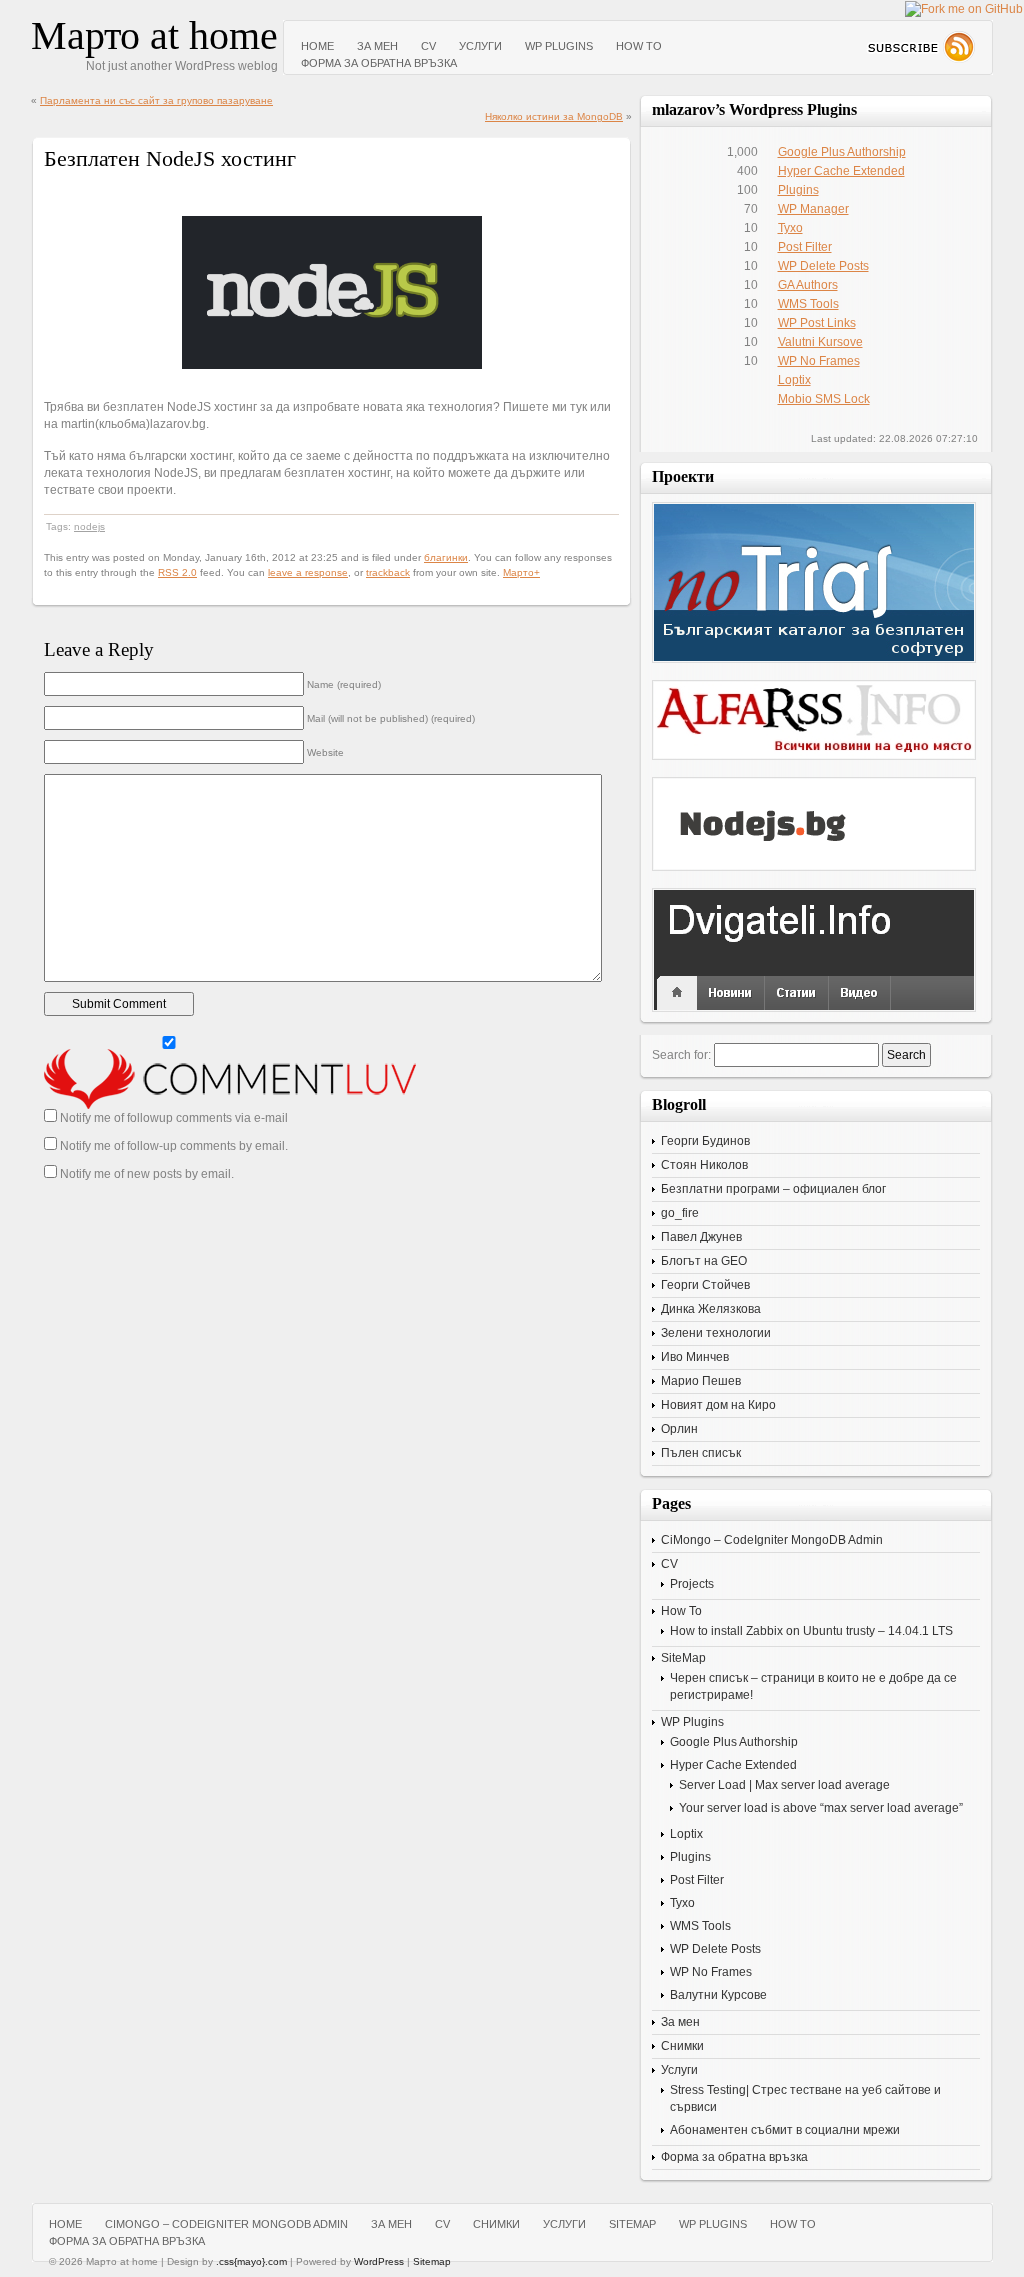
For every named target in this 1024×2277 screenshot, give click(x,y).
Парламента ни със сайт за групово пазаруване (156, 100)
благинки (446, 557)
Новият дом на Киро (718, 1405)
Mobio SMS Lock (824, 399)
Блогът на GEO (704, 1261)
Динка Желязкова (711, 1309)
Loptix (794, 380)
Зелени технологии (716, 1333)
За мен (377, 46)
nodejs (89, 526)
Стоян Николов (704, 1165)
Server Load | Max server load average (784, 1785)
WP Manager (813, 209)
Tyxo (790, 228)
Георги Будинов (705, 1141)
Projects (692, 1584)
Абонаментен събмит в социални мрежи (785, 2130)
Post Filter (805, 247)
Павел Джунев (701, 1237)
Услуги (480, 46)
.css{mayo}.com (251, 2261)
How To (639, 46)
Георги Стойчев (705, 1285)
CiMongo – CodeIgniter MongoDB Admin (772, 1540)
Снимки (682, 2046)
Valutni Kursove (820, 342)
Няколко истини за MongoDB (554, 116)
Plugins (798, 190)
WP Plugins (559, 46)
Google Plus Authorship (842, 152)
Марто (518, 572)
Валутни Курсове (718, 1995)
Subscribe (920, 47)
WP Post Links (817, 323)
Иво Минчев (695, 1357)
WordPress (379, 2261)
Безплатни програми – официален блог (773, 1189)
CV (428, 46)
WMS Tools (808, 304)
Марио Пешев (701, 1381)
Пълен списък (701, 1453)
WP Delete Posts (823, 266)
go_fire (680, 1213)
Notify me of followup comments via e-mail (174, 1118)
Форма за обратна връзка (379, 63)
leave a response (308, 572)
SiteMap (683, 1658)
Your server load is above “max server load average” (821, 1808)
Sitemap (432, 2261)
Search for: (681, 1055)
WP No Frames (819, 361)
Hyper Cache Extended (841, 171)
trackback (388, 572)
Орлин (679, 1429)
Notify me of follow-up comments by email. (174, 1146)
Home (317, 46)
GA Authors (808, 285)
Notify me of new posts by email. (147, 1174)
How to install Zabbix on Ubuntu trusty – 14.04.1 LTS (811, 1631)
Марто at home (154, 35)
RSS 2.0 (177, 572)
